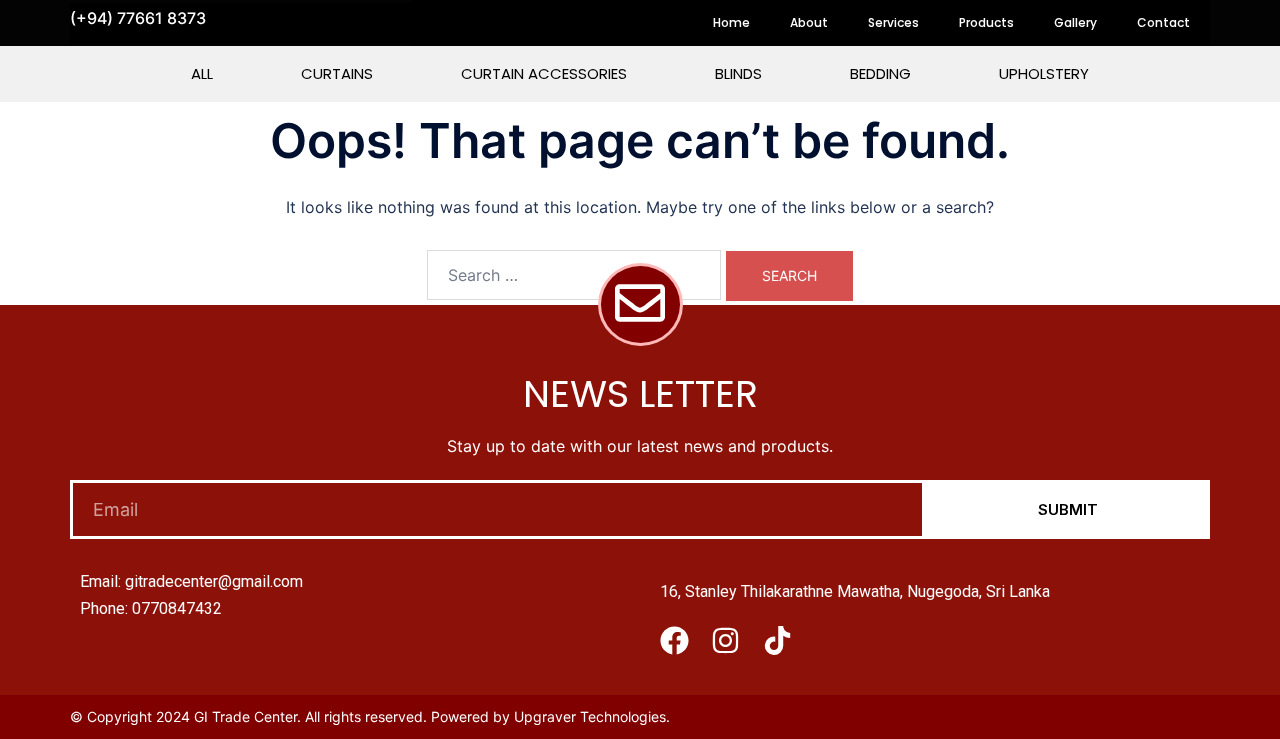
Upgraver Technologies (590, 716)
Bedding (880, 73)
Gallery (1075, 22)
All (202, 73)
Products (986, 22)
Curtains (337, 73)
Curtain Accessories (544, 73)
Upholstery (1044, 73)
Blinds (738, 73)
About (809, 22)
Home (731, 22)
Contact (1163, 22)
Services (893, 22)
